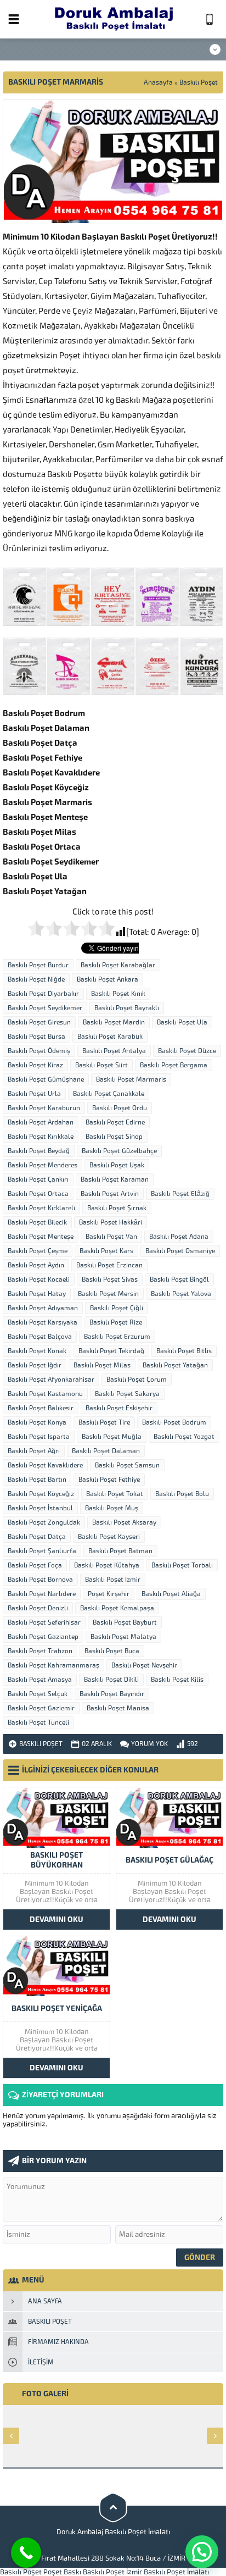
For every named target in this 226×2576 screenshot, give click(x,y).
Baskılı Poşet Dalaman (106, 1451)
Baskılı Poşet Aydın (36, 1265)
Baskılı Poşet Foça (35, 1565)
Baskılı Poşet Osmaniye (180, 1251)
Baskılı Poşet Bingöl (179, 1279)
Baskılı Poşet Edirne (115, 1122)
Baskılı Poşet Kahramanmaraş (53, 1665)
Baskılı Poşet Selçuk (38, 1694)
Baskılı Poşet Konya (37, 1422)
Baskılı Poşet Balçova (40, 1337)
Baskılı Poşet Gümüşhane (46, 1079)
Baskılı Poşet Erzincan (109, 1265)
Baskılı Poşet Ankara (108, 979)
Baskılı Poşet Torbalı (182, 1565)
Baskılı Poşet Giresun (39, 1022)
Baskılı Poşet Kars (106, 1251)
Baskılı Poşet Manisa (118, 1708)
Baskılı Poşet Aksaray (124, 1522)
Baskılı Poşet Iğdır (35, 1365)
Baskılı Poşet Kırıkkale (41, 1137)
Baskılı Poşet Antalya (114, 1051)
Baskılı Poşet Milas (102, 1365)
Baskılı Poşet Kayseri (109, 1537)
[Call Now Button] (26, 2553)
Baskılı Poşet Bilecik (37, 1222)
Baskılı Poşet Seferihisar (44, 1622)
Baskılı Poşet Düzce (187, 1051)
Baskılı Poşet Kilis (177, 1680)
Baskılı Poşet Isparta (39, 1437)
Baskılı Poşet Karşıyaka (43, 1322)
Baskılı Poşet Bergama (174, 1065)
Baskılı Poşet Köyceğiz (41, 1494)
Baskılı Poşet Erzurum (117, 1337)
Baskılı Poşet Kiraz (35, 1065)
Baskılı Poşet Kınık (118, 994)
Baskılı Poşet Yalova (181, 1294)
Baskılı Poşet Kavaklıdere (45, 1465)
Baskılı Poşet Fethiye (109, 1480)
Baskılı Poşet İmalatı (176, 2572)
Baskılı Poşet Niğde (36, 979)
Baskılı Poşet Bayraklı (127, 1008)
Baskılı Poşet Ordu (120, 1108)
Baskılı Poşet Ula (182, 1022)
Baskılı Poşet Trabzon (40, 1651)
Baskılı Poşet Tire (104, 1422)
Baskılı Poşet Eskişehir (119, 1408)
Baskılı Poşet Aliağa (171, 1594)
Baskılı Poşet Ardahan (41, 1122)
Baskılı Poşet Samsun (127, 1465)
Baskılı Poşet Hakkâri (111, 1222)
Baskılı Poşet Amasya (40, 1680)
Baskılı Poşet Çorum (137, 1380)
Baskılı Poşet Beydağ (39, 1151)
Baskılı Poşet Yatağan (175, 1365)
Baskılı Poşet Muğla (112, 1437)
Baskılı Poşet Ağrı (34, 1451)
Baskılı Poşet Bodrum (174, 1422)
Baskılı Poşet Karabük (110, 1037)
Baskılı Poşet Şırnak (117, 1208)
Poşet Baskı (62, 2572)
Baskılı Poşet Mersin (108, 1294)
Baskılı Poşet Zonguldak (44, 1522)
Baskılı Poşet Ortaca (38, 1194)
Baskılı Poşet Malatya (123, 1637)
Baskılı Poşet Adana (179, 1237)
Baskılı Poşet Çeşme (38, 1251)
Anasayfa (158, 82)
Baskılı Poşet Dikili (111, 1680)
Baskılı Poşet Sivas (110, 1279)
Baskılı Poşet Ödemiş (39, 1051)
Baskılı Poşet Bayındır (112, 1694)
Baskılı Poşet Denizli (38, 1608)
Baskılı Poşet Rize (116, 1322)
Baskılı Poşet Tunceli (38, 1722)
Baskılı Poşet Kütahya (107, 1565)
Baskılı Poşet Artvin (110, 1194)
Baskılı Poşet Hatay (37, 1294)
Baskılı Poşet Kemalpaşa (117, 1608)
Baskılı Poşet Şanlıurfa (42, 1551)
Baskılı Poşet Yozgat (184, 1437)
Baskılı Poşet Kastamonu (45, 1394)
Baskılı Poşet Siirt (101, 1065)
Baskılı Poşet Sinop (114, 1137)
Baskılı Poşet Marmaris (131, 1079)
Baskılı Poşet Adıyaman (43, 1308)
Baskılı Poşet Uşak (117, 1165)
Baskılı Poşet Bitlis (184, 1351)
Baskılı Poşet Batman (120, 1551)
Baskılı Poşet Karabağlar (118, 965)
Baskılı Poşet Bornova (40, 1580)
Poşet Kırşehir (109, 1594)
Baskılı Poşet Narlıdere (42, 1594)
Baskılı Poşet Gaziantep (43, 1637)
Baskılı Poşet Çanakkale (109, 1094)
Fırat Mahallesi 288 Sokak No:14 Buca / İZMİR (113, 2558)
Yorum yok (149, 1744)
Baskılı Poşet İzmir (113, 1580)
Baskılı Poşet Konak (37, 1351)
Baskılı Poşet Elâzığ (180, 1194)
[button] (202, 2552)
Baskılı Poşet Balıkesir (41, 1408)
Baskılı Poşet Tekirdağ (111, 1351)
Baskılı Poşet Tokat (115, 1494)
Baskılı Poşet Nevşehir (144, 1665)
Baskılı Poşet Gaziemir (41, 1708)
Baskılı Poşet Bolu (182, 1494)
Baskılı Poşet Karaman (115, 1179)
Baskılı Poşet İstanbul (40, 1508)
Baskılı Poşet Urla (34, 1094)
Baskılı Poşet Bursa (36, 1037)
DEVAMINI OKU (56, 1919)
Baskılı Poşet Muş (112, 1508)
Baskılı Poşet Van (111, 1237)
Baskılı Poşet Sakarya (127, 1394)
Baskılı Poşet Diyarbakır (43, 994)
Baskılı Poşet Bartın (37, 1480)
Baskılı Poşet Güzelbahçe (119, 1151)
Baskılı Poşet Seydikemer (45, 1008)
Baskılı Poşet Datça (37, 1537)
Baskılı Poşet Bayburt (125, 1622)
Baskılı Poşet (199, 82)
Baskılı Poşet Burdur (38, 965)
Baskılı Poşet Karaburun (44, 1108)
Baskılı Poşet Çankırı (38, 1179)
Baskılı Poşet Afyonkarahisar (51, 1380)
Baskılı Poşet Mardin (114, 1022)
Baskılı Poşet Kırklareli (41, 1208)
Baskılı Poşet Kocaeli (39, 1279)
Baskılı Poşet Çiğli (117, 1308)
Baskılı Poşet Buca (112, 1651)
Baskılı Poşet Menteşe (41, 1237)
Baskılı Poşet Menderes (43, 1165)
